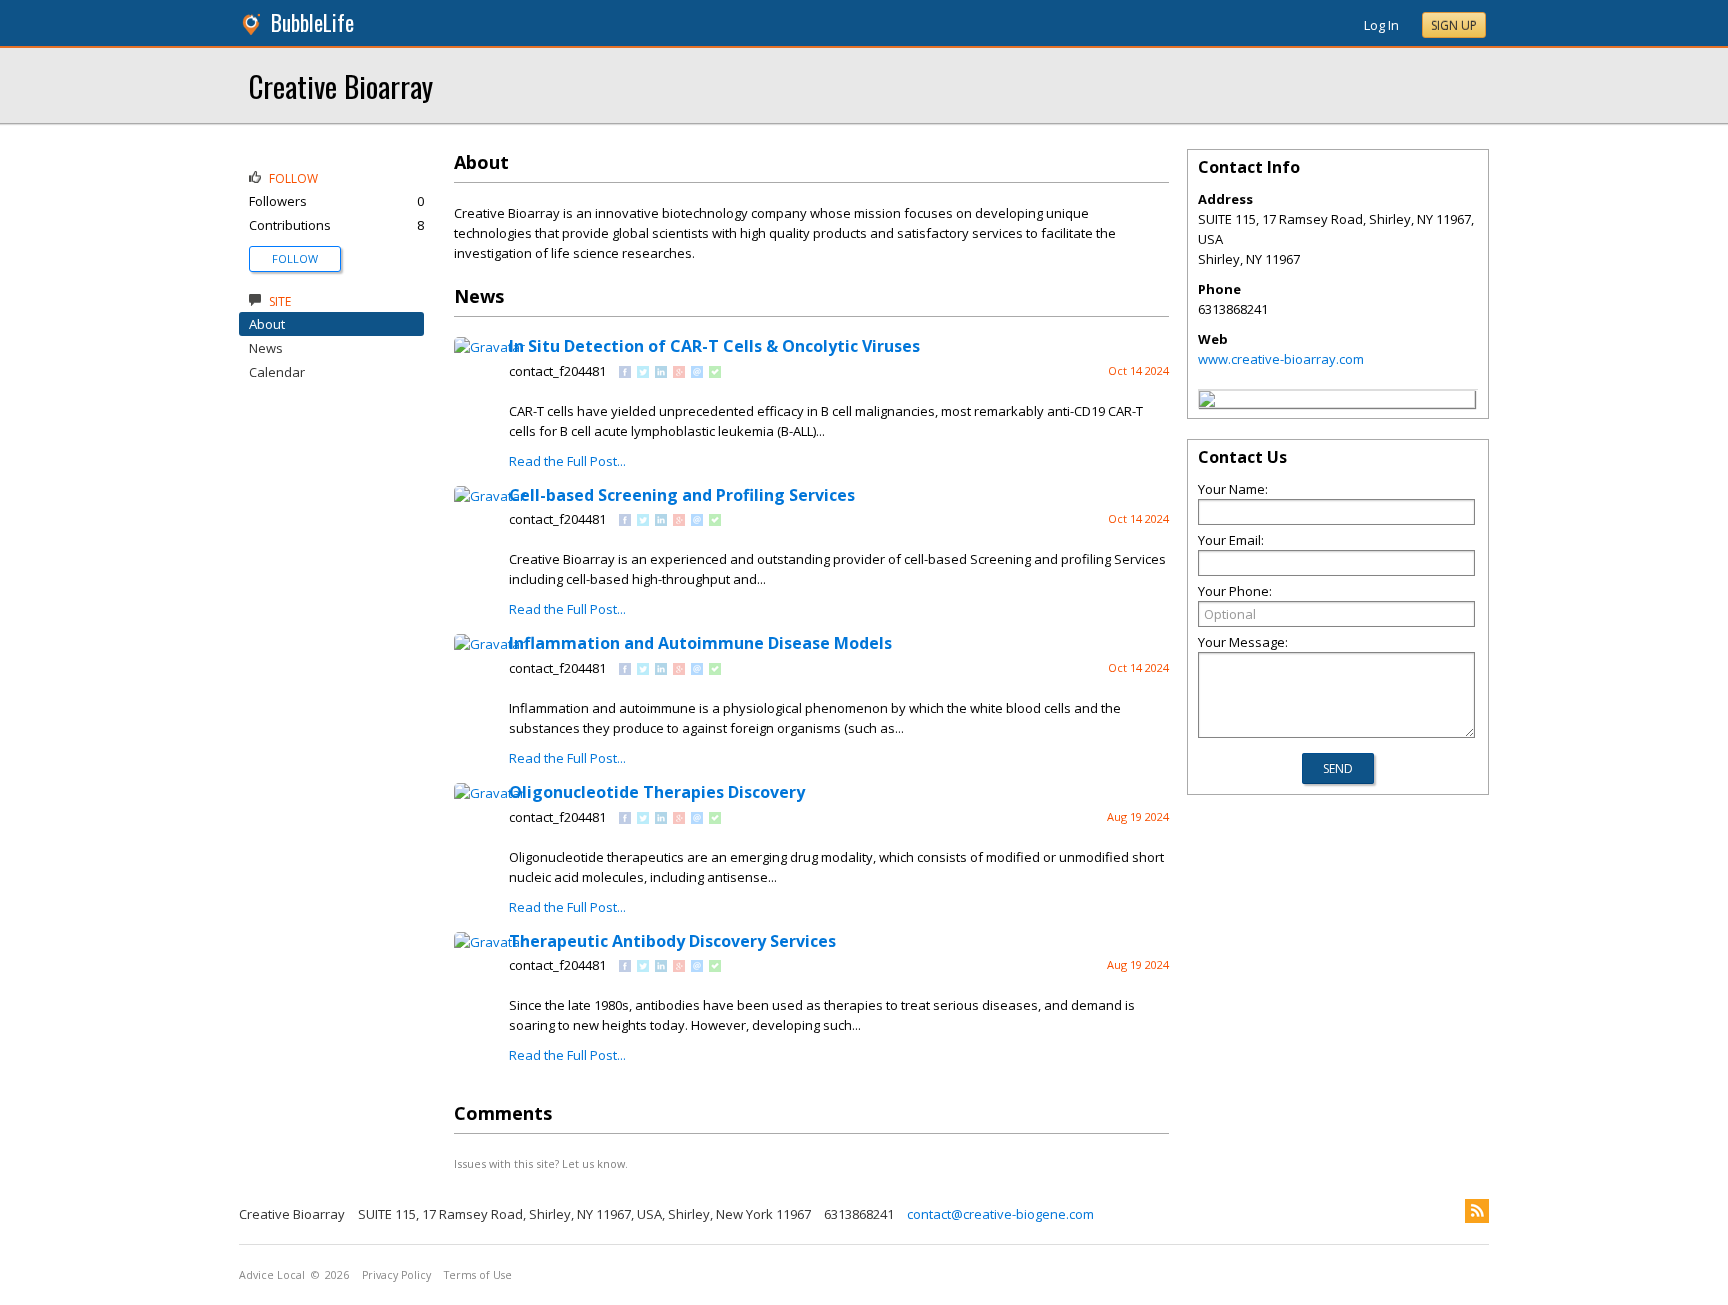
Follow (295, 258)
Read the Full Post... (567, 461)
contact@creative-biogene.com (1000, 1214)
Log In (1381, 25)
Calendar (277, 372)
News (266, 348)
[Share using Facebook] (625, 373)
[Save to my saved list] (715, 373)
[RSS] (1477, 1211)
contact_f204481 (557, 371)
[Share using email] (697, 373)
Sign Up (1454, 25)
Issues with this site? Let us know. (541, 1163)
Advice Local (272, 1275)
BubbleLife (312, 22)
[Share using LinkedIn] (661, 373)
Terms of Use (478, 1275)
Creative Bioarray (341, 85)
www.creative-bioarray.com (1281, 359)
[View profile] (489, 347)
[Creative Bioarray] (1207, 402)
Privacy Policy (396, 1275)
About (267, 324)
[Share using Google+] (679, 373)
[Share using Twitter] (643, 373)
